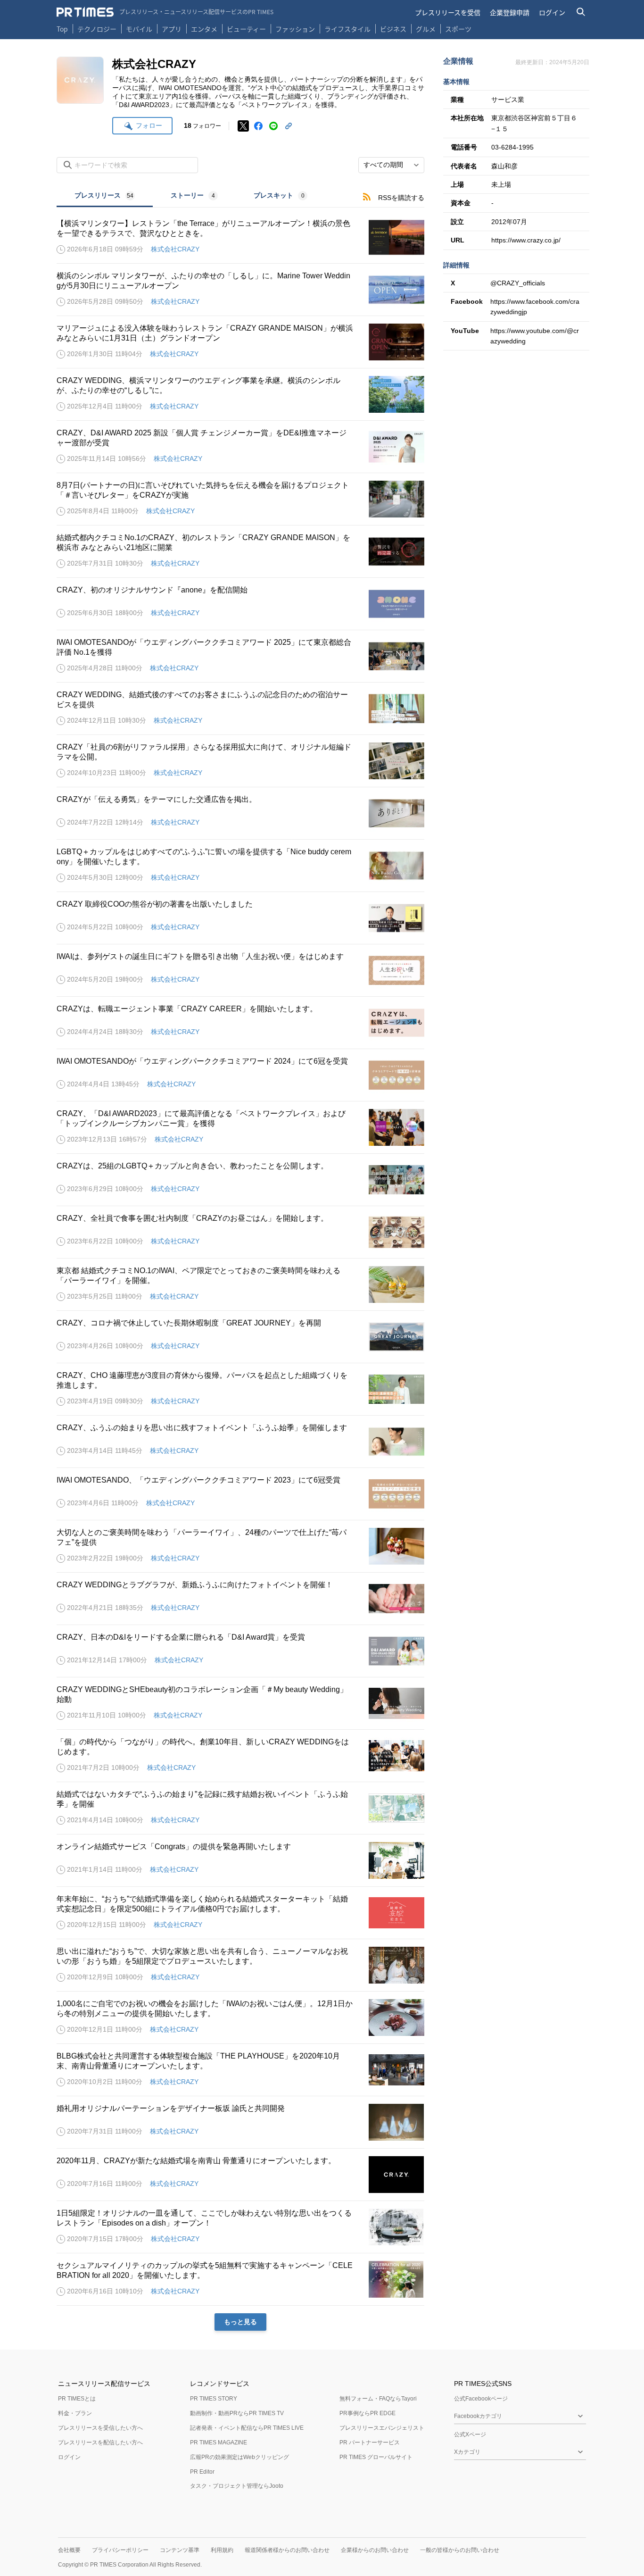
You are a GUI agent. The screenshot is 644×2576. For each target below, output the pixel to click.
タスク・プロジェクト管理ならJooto (237, 2486)
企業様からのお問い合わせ (375, 2550)
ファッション (295, 29)
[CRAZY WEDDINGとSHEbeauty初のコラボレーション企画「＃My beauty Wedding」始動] (240, 1703)
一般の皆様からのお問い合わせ (460, 2550)
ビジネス (393, 29)
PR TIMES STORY (214, 2399)
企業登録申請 (510, 12)
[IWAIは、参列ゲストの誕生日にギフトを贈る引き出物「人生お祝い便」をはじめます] (240, 970)
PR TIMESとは (77, 2399)
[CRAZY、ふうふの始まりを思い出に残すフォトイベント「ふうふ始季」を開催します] (240, 1442)
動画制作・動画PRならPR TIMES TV (237, 2413)
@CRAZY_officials (518, 283)
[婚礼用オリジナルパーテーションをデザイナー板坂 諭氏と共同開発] (240, 2122)
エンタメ (204, 29)
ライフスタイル (347, 29)
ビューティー (246, 29)
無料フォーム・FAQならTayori (378, 2399)
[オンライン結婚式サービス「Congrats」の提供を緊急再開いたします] (240, 1860)
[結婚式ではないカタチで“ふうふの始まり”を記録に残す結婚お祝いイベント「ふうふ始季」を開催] (240, 1808)
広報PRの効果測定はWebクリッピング (239, 2457)
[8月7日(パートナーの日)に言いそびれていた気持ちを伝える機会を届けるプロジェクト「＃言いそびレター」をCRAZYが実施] (240, 499)
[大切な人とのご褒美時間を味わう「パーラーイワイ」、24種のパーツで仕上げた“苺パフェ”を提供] (240, 1546)
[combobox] (391, 165)
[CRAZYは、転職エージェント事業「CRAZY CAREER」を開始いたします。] (240, 1023)
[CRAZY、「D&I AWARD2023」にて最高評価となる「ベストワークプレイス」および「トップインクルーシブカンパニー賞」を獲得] (240, 1127)
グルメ (426, 29)
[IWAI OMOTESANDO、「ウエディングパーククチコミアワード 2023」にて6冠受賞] (240, 1494)
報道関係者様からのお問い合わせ (287, 2550)
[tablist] (191, 196)
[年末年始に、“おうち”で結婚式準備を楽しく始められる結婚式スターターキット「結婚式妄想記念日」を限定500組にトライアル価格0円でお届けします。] (240, 1913)
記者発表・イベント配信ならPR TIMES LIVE (247, 2428)
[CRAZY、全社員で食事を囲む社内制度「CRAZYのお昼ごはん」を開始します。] (240, 1232)
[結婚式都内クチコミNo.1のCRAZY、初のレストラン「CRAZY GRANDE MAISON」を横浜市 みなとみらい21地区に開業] (240, 551)
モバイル (139, 29)
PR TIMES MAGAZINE (219, 2443)
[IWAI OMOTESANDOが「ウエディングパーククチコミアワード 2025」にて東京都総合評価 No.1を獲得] (240, 656)
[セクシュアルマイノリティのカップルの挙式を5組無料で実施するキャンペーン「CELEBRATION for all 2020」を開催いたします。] (240, 2279)
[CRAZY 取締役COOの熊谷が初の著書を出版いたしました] (240, 918)
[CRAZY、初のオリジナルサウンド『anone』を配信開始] (240, 604)
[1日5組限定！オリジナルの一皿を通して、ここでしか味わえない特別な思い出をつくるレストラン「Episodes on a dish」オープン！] (240, 2227)
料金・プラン (75, 2413)
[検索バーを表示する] (581, 12)
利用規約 (222, 2550)
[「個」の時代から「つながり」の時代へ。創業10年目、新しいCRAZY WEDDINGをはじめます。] (240, 1756)
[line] (273, 126)
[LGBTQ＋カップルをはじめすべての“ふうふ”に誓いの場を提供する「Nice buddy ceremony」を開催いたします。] (240, 866)
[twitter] (243, 126)
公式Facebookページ (481, 2399)
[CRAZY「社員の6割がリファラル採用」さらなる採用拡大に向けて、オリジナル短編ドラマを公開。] (240, 761)
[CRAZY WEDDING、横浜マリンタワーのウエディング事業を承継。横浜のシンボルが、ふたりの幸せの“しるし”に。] (240, 394)
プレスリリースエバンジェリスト (382, 2428)
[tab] (105, 196)
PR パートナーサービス (370, 2443)
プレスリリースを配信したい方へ (100, 2443)
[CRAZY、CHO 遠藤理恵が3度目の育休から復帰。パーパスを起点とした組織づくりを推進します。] (240, 1389)
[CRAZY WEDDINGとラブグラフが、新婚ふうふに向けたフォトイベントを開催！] (240, 1599)
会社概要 (69, 2550)
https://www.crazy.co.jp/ (526, 240)
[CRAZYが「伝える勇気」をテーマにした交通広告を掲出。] (240, 813)
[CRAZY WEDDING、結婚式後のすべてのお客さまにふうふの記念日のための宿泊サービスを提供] (240, 709)
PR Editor (202, 2472)
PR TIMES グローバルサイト (376, 2457)
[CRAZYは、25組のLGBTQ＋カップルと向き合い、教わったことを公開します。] (240, 1180)
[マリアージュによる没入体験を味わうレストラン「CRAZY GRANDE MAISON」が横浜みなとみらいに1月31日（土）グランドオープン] (240, 342)
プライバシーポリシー (120, 2550)
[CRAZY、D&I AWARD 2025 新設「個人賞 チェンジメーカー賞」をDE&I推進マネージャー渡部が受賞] (240, 447)
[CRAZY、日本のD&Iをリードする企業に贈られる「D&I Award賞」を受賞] (240, 1651)
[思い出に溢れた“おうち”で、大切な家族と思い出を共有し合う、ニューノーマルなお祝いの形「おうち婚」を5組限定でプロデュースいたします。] (240, 1965)
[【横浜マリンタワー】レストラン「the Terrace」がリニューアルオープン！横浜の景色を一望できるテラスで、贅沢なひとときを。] (240, 237)
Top (62, 29)
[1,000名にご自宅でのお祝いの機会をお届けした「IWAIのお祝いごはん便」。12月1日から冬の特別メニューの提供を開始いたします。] (240, 2017)
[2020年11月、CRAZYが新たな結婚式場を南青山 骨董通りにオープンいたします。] (240, 2175)
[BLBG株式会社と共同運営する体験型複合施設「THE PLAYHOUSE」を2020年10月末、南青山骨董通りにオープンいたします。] (240, 2070)
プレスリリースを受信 (448, 12)
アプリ (172, 29)
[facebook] (258, 126)
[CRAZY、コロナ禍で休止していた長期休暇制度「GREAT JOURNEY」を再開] (240, 1337)
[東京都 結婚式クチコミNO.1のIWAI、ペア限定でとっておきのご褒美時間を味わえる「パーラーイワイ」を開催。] (240, 1284)
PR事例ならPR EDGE (367, 2413)
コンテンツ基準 (180, 2550)
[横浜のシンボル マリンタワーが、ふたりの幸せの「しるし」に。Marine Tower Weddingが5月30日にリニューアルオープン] (240, 290)
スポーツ (458, 29)
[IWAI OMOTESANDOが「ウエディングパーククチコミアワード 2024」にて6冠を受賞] (240, 1075)
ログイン (552, 12)
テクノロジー (97, 29)
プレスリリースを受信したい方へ (100, 2428)
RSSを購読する (401, 198)
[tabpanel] (240, 1269)
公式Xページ (470, 2434)
